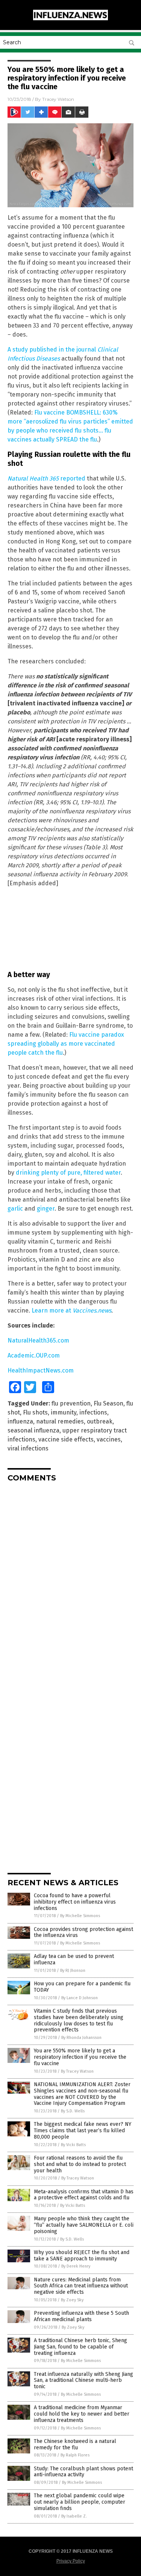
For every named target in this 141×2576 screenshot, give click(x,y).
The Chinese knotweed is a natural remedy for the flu (75, 2444)
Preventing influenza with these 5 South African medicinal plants (81, 2316)
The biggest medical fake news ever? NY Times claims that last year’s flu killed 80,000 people (83, 2131)
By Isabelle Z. (74, 2516)
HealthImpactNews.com (41, 1370)
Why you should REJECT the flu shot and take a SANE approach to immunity (82, 2256)
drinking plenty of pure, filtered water (68, 1173)
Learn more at (71, 1310)
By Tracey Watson (77, 2071)
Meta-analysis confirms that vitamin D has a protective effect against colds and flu (84, 2195)
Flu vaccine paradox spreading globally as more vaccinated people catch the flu (66, 1044)
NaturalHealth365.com (38, 1340)
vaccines (109, 1439)
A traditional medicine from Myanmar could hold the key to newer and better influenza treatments (82, 2414)
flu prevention (71, 1403)
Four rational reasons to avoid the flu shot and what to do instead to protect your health (80, 2164)
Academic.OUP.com (34, 1355)
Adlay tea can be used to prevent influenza (74, 1959)
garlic (15, 1209)
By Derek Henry (76, 2266)
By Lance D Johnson (80, 1998)
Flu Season (108, 1403)
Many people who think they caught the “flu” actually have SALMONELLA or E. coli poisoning (84, 2225)
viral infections (28, 1448)
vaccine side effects (66, 1439)
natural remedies (60, 1421)
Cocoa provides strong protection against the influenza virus (83, 1932)
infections (93, 1412)
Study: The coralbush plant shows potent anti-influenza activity (83, 2472)
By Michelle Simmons (80, 1916)
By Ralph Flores (75, 2455)
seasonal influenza (33, 1430)
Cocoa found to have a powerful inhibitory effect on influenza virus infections (75, 1902)
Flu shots (35, 1412)
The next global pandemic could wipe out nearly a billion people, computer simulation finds (80, 2502)
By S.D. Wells (73, 2111)
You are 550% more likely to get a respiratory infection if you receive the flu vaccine (80, 2057)
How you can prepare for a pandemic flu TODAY (82, 1987)
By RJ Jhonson (73, 1971)
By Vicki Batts (73, 2145)
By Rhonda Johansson (81, 2038)
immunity (64, 1412)
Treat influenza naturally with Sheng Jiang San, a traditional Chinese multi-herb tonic (83, 2381)
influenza (20, 1421)
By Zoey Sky (72, 2300)
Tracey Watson (58, 99)
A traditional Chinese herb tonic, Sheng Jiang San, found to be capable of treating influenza (80, 2347)
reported (46, 478)
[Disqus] (70, 1582)
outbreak (100, 1421)
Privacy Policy (71, 2561)
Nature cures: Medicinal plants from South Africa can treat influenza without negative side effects (81, 2286)
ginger (46, 1209)
